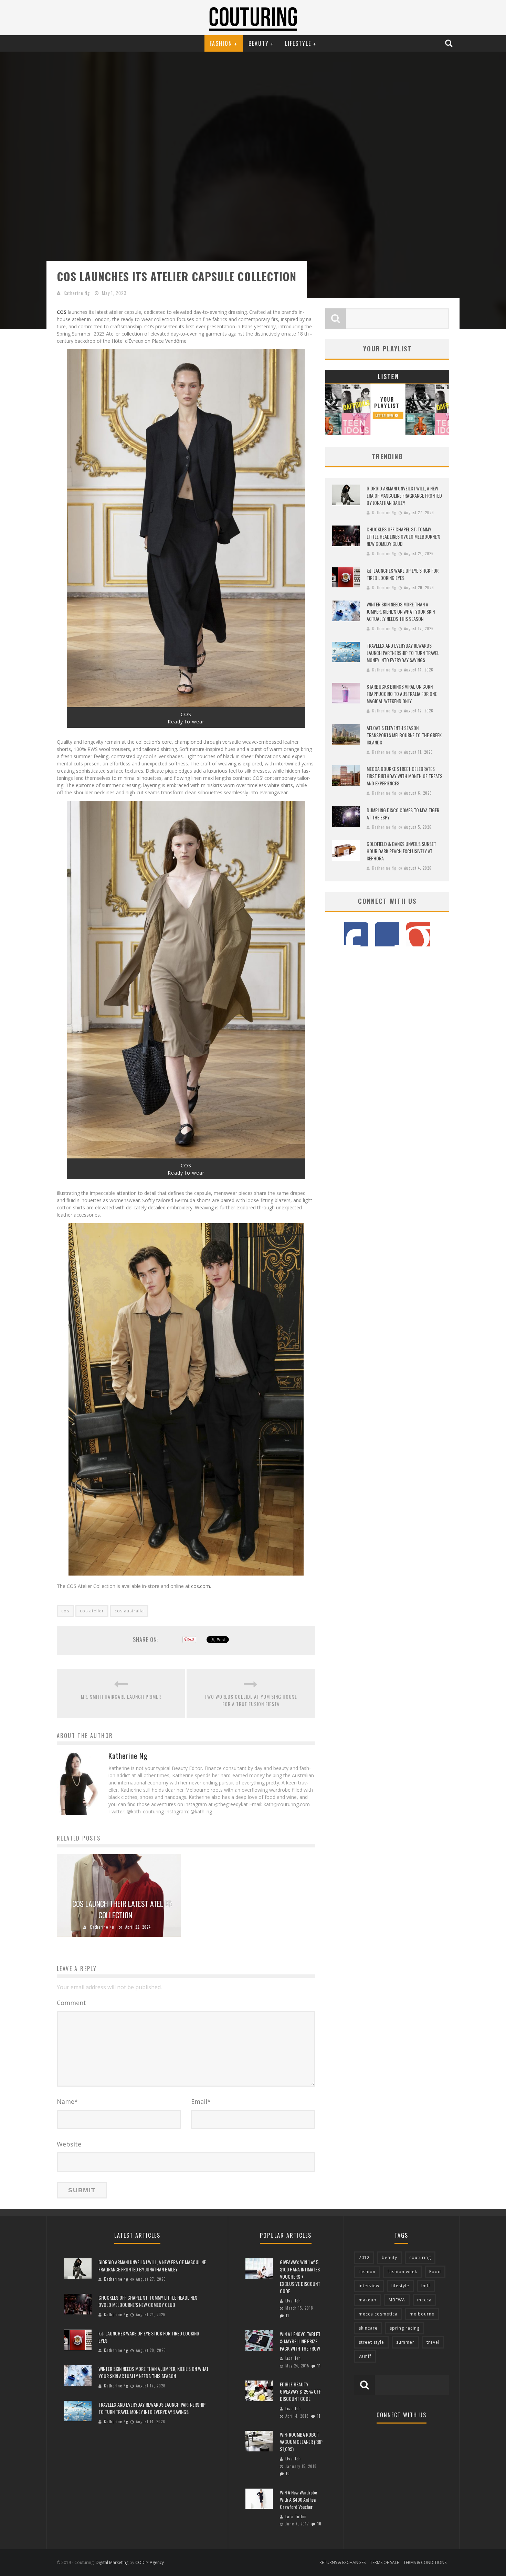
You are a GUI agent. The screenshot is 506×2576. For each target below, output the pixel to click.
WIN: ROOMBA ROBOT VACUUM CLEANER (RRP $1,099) (301, 2442)
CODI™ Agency (150, 2562)
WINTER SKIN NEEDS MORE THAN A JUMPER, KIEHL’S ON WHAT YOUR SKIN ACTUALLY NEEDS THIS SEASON (401, 611)
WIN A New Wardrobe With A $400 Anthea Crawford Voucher (298, 2499)
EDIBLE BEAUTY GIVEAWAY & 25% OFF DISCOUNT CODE (300, 2391)
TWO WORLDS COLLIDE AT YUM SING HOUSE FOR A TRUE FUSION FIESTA (251, 1700)
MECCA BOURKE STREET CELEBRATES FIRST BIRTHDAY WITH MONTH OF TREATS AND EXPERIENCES (404, 776)
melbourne (422, 2314)
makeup (368, 2300)
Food (435, 2272)
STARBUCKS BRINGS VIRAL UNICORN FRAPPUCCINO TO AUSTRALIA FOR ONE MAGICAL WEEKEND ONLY (402, 694)
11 (287, 2315)
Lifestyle (298, 43)
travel (433, 2342)
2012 (364, 2257)
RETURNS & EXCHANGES (342, 2562)
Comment (71, 2003)
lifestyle (400, 2286)
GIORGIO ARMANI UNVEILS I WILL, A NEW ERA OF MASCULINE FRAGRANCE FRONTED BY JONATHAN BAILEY (404, 495)
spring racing (405, 2328)
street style (371, 2342)
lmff (426, 2286)
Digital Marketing (112, 2562)
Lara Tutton (296, 2516)
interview (369, 2286)
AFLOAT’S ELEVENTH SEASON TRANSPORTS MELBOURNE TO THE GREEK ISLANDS (404, 735)
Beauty (259, 43)
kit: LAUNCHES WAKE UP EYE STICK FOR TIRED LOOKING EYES (403, 574)
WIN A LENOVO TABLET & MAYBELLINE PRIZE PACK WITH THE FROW (300, 2341)
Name (67, 2101)
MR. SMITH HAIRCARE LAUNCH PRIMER (121, 1697)
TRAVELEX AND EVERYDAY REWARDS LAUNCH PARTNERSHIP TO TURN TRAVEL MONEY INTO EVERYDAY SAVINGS (403, 653)
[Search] (450, 43)
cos (65, 1611)
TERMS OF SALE (384, 2562)
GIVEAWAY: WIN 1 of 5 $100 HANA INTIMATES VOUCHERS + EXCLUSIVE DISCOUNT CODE (300, 2276)
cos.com (201, 1586)
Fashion (221, 43)
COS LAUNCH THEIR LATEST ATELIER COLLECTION (122, 1909)
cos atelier (92, 1611)
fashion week (402, 2272)
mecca (424, 2300)
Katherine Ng (77, 293)
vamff (365, 2356)
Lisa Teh (293, 2301)
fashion (367, 2272)
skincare (368, 2328)
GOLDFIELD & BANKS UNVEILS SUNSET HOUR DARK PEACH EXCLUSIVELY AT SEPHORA (401, 851)
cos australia (129, 1611)
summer (405, 2342)
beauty (389, 2257)
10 (288, 2473)
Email (201, 2101)
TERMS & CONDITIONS (425, 2562)
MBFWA (397, 2300)
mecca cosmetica (378, 2314)
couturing (420, 2257)
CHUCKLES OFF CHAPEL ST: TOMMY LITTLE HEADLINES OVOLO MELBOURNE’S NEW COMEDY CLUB (403, 536)
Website (69, 2144)
